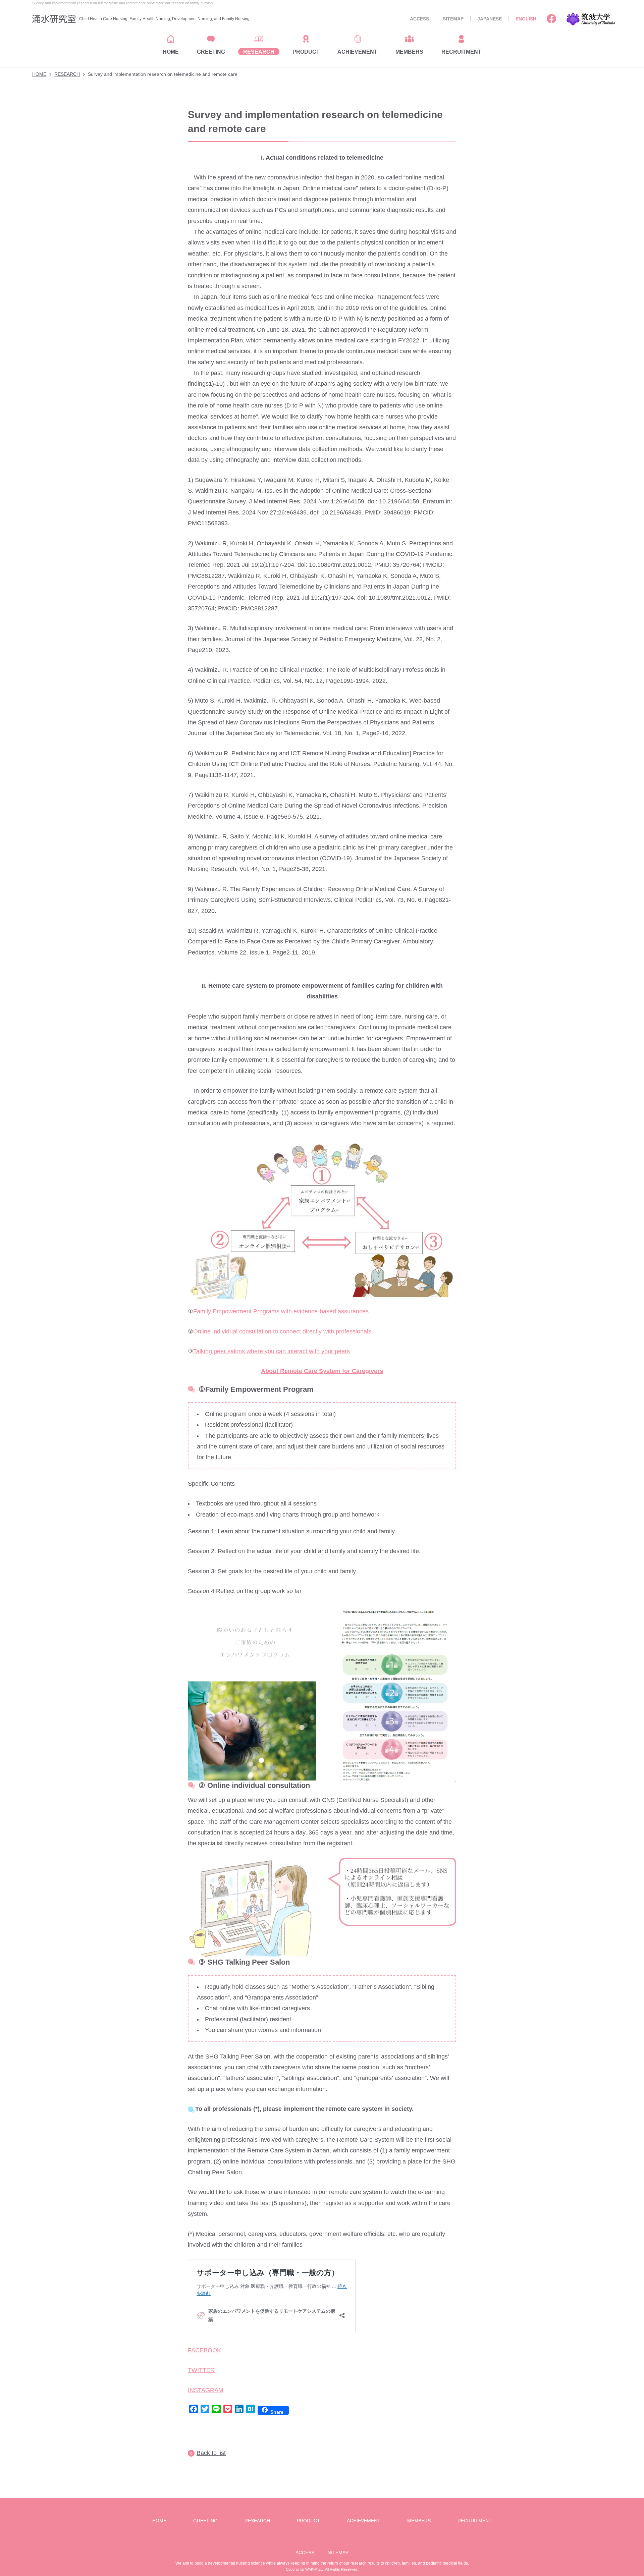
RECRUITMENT (475, 2521)
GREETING (205, 2521)
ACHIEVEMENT (364, 2521)
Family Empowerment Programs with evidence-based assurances (281, 1311)
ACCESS (419, 19)
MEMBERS (419, 2521)
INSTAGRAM (206, 2390)
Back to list (211, 2453)
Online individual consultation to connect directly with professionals (282, 1331)
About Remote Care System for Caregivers (322, 1371)
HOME (39, 74)
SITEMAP (453, 19)
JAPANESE (490, 19)
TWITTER (201, 2370)
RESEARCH (67, 74)
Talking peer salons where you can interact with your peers (272, 1351)
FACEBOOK (204, 2350)
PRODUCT (308, 2521)
